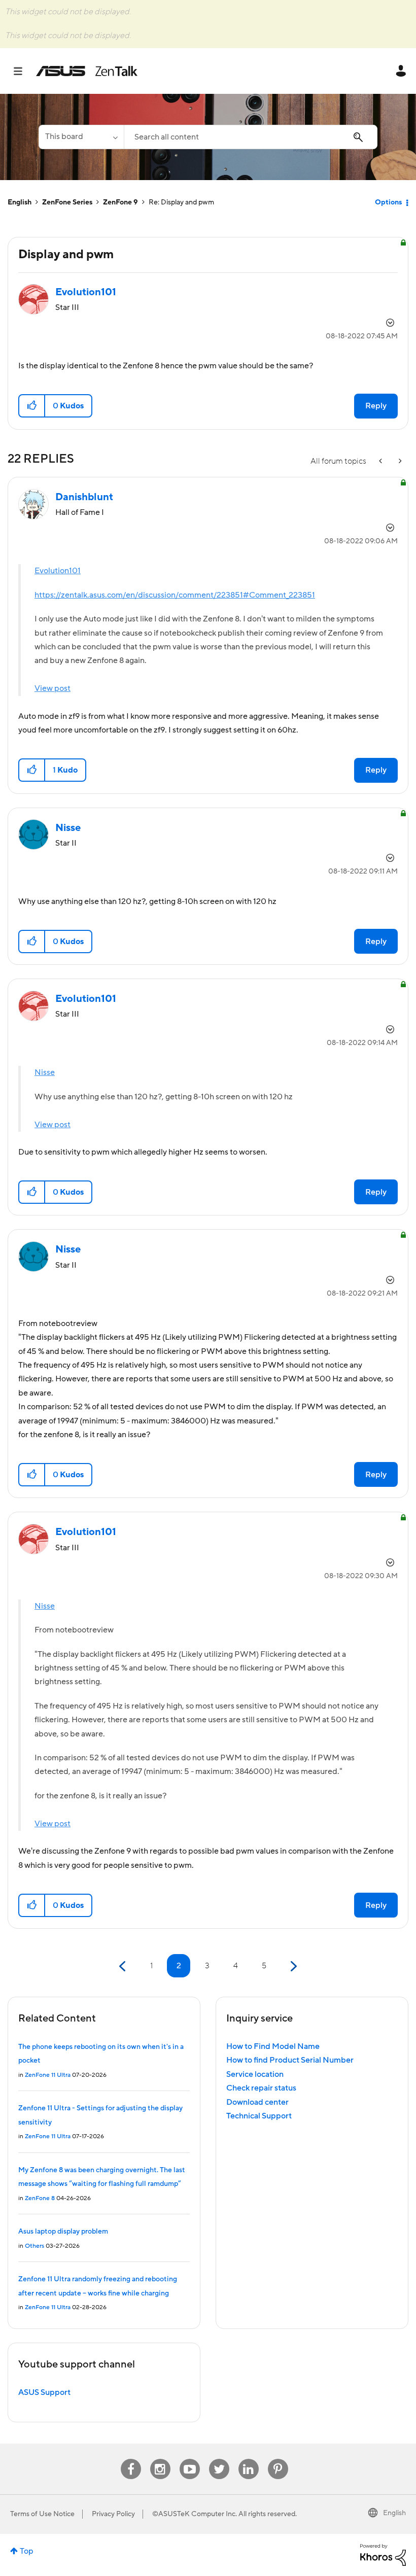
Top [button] (27, 2551)
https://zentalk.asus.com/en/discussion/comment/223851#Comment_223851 (175, 595)
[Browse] (23, 71)
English (20, 202)
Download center (257, 2102)
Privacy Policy (113, 2514)
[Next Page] (292, 1966)
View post (53, 688)
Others (34, 2246)
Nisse (45, 1072)
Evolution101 (58, 571)
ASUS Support (44, 2392)
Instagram (160, 2459)
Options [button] (388, 202)
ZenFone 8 (40, 2198)
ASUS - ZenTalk (87, 71)
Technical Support (259, 2116)
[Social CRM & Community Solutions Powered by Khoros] (383, 2555)
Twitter (219, 2459)
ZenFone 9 (120, 202)
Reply (376, 406)
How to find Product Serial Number (290, 2060)
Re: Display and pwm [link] (181, 202)
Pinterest (278, 2459)
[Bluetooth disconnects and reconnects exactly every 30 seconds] (382, 461)
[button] (32, 406)
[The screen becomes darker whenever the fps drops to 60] (399, 461)
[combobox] (251, 137)
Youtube (190, 2459)
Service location (255, 2074)
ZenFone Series (67, 202)
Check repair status (261, 2088)
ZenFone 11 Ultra (48, 2075)
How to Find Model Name (273, 2046)
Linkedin (249, 2459)
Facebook (131, 2459)
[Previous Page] (124, 1966)
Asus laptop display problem (63, 2232)
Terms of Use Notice (42, 2514)
